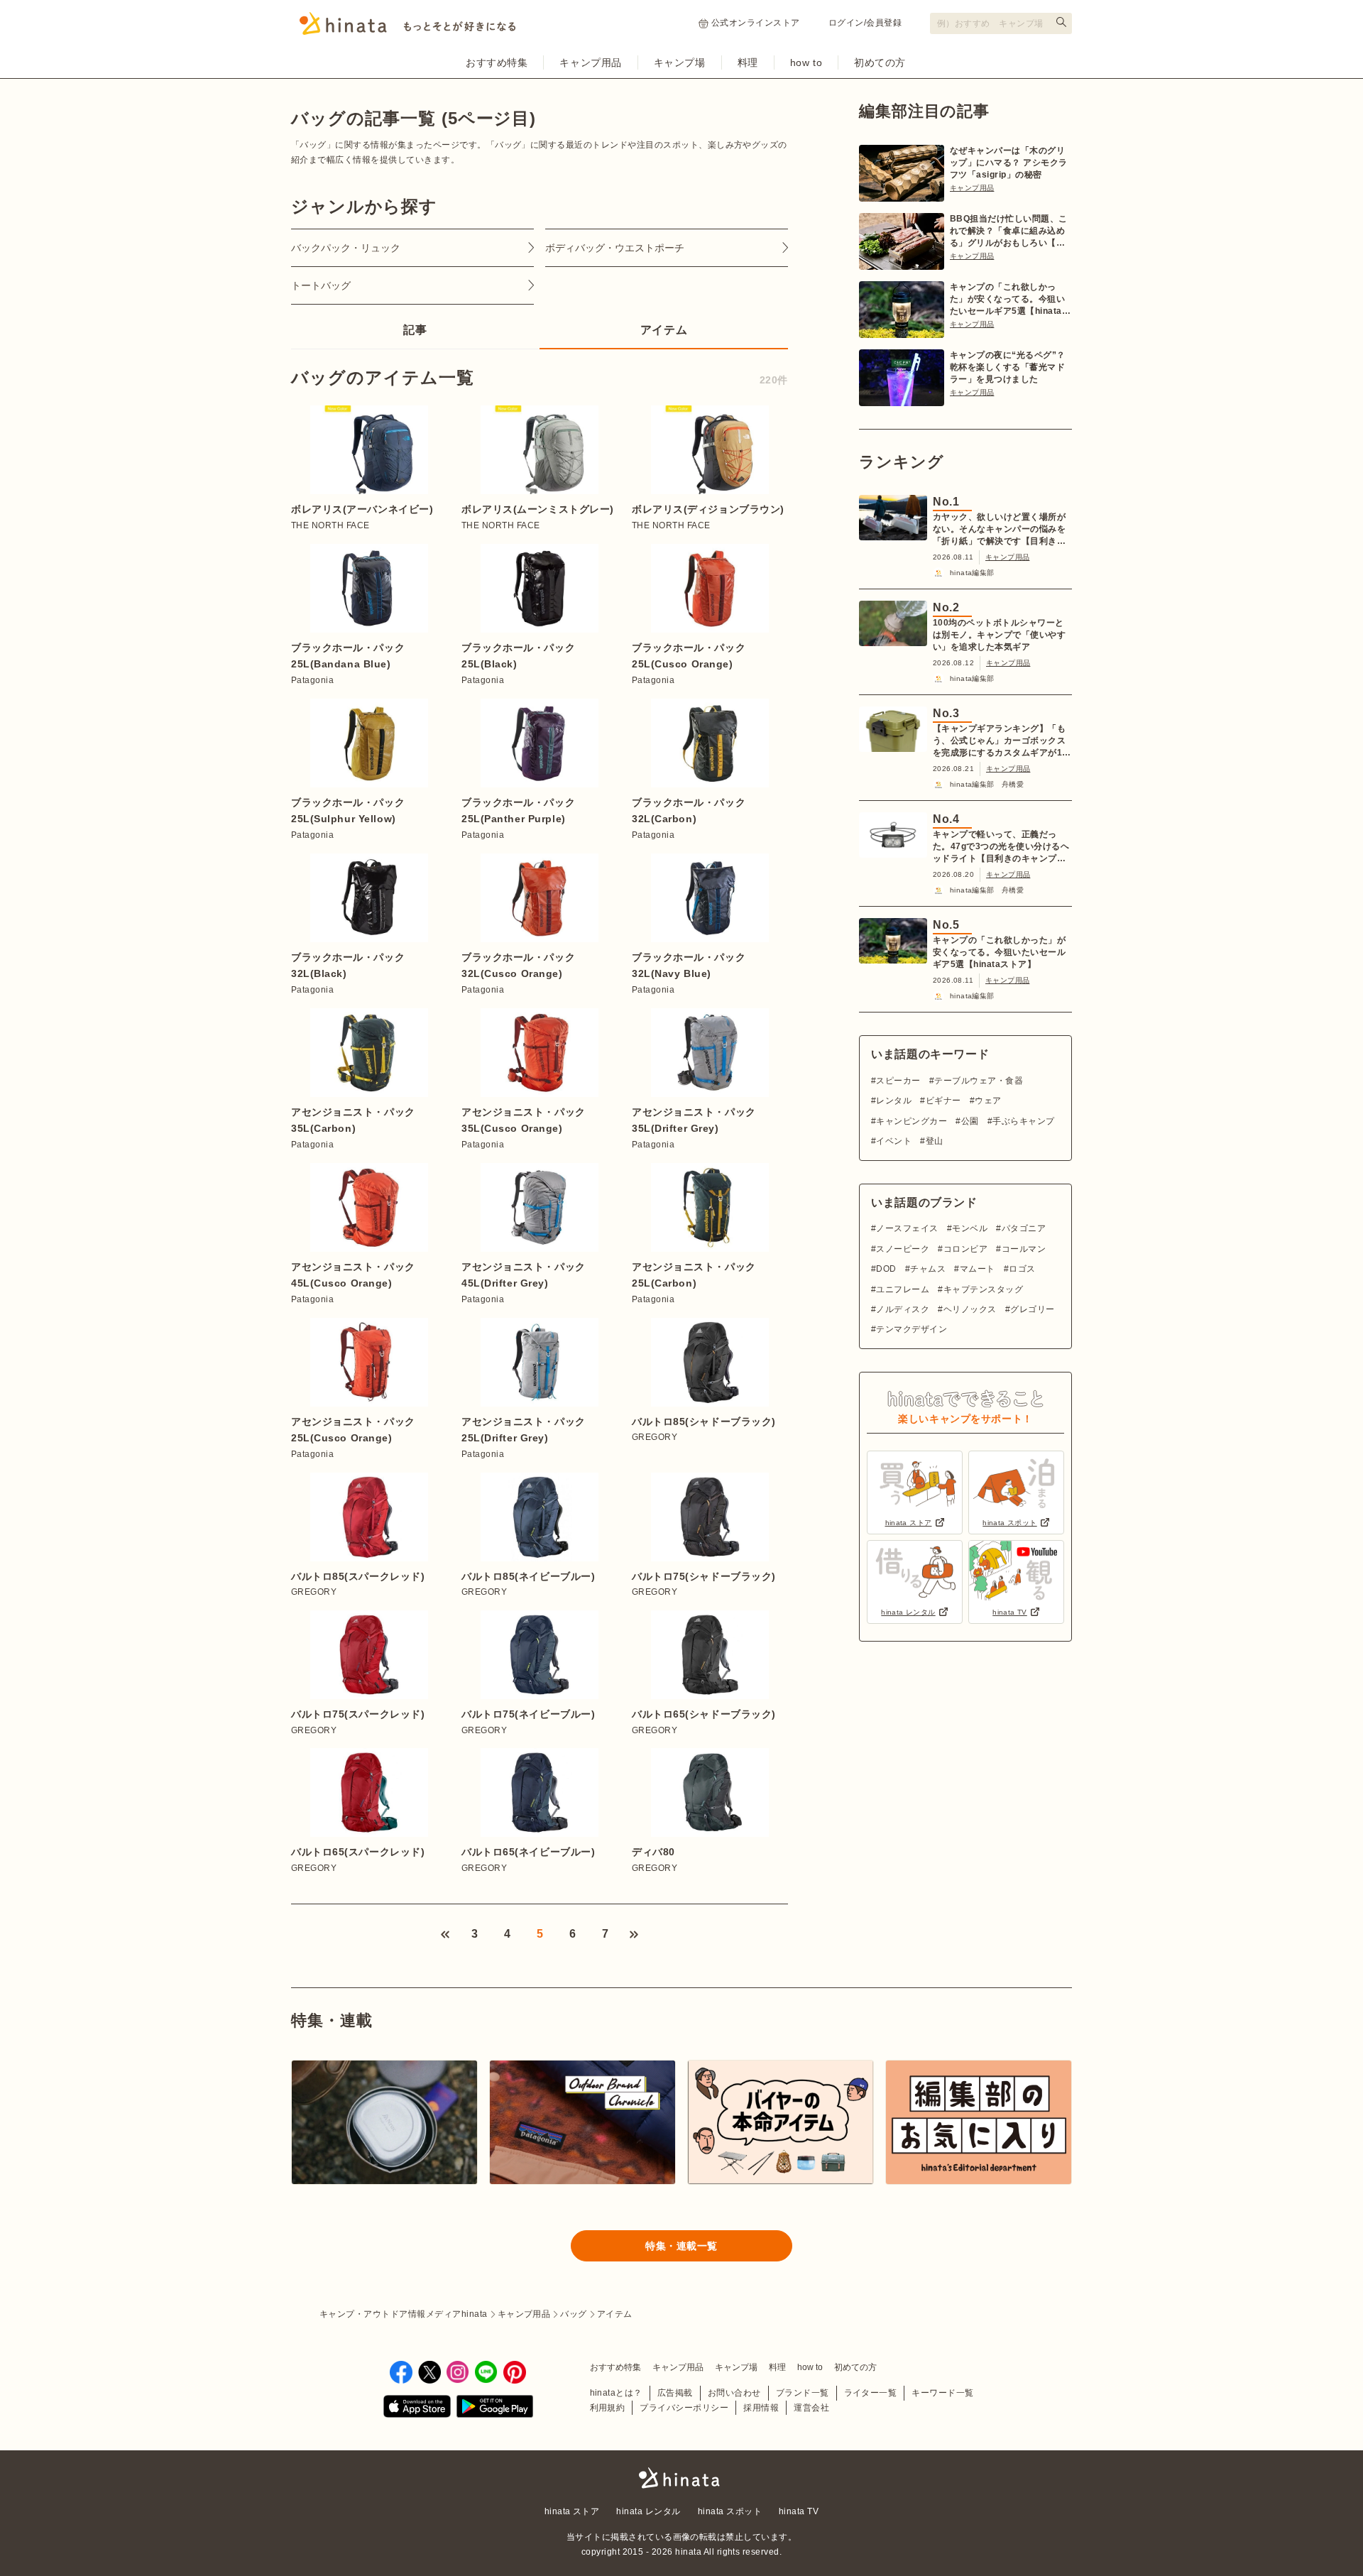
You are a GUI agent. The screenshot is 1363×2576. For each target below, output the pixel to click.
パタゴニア (1024, 1228)
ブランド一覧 (803, 2393)
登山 (934, 1141)
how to (806, 62)
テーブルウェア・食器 (979, 1081)
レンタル (894, 1101)
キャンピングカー (912, 1121)
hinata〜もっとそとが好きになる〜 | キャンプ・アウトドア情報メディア (681, 2478)
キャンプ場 (680, 62)
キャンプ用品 (590, 62)
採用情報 (761, 2408)
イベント (894, 1141)
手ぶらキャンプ (1023, 1121)
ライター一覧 (871, 2393)
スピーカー (898, 1081)
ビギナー (943, 1101)
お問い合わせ (734, 2393)
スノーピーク (903, 1249)
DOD (886, 1269)
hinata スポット (730, 2511)
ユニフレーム (903, 1289)
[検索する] (1061, 22)
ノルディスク (903, 1309)
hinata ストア (572, 2511)
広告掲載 (675, 2393)
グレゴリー (1032, 1309)
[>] (634, 1934)
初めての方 (880, 62)
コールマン (1024, 1249)
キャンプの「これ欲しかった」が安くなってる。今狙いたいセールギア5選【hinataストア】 (1010, 300)
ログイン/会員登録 (865, 23)
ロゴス (1022, 1269)
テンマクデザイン (912, 1329)
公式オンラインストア (756, 23)
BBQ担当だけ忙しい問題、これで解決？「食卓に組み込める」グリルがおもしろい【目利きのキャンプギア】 (1009, 231)
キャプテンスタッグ (983, 1289)
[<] (445, 1934)
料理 (748, 62)
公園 (970, 1121)
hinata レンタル (648, 2511)
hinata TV (799, 2511)
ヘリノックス (970, 1309)
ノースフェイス (907, 1228)
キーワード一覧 (942, 2393)
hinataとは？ (616, 2393)
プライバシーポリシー (684, 2408)
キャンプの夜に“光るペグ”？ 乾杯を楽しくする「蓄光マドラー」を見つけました (1008, 367)
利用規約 (608, 2408)
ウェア (988, 1101)
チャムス (928, 1269)
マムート (977, 1269)
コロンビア (965, 1249)
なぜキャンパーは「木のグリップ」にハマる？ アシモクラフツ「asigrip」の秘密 (1009, 163)
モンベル (970, 1228)
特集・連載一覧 (681, 2246)
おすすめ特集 (497, 62)
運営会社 (811, 2408)
